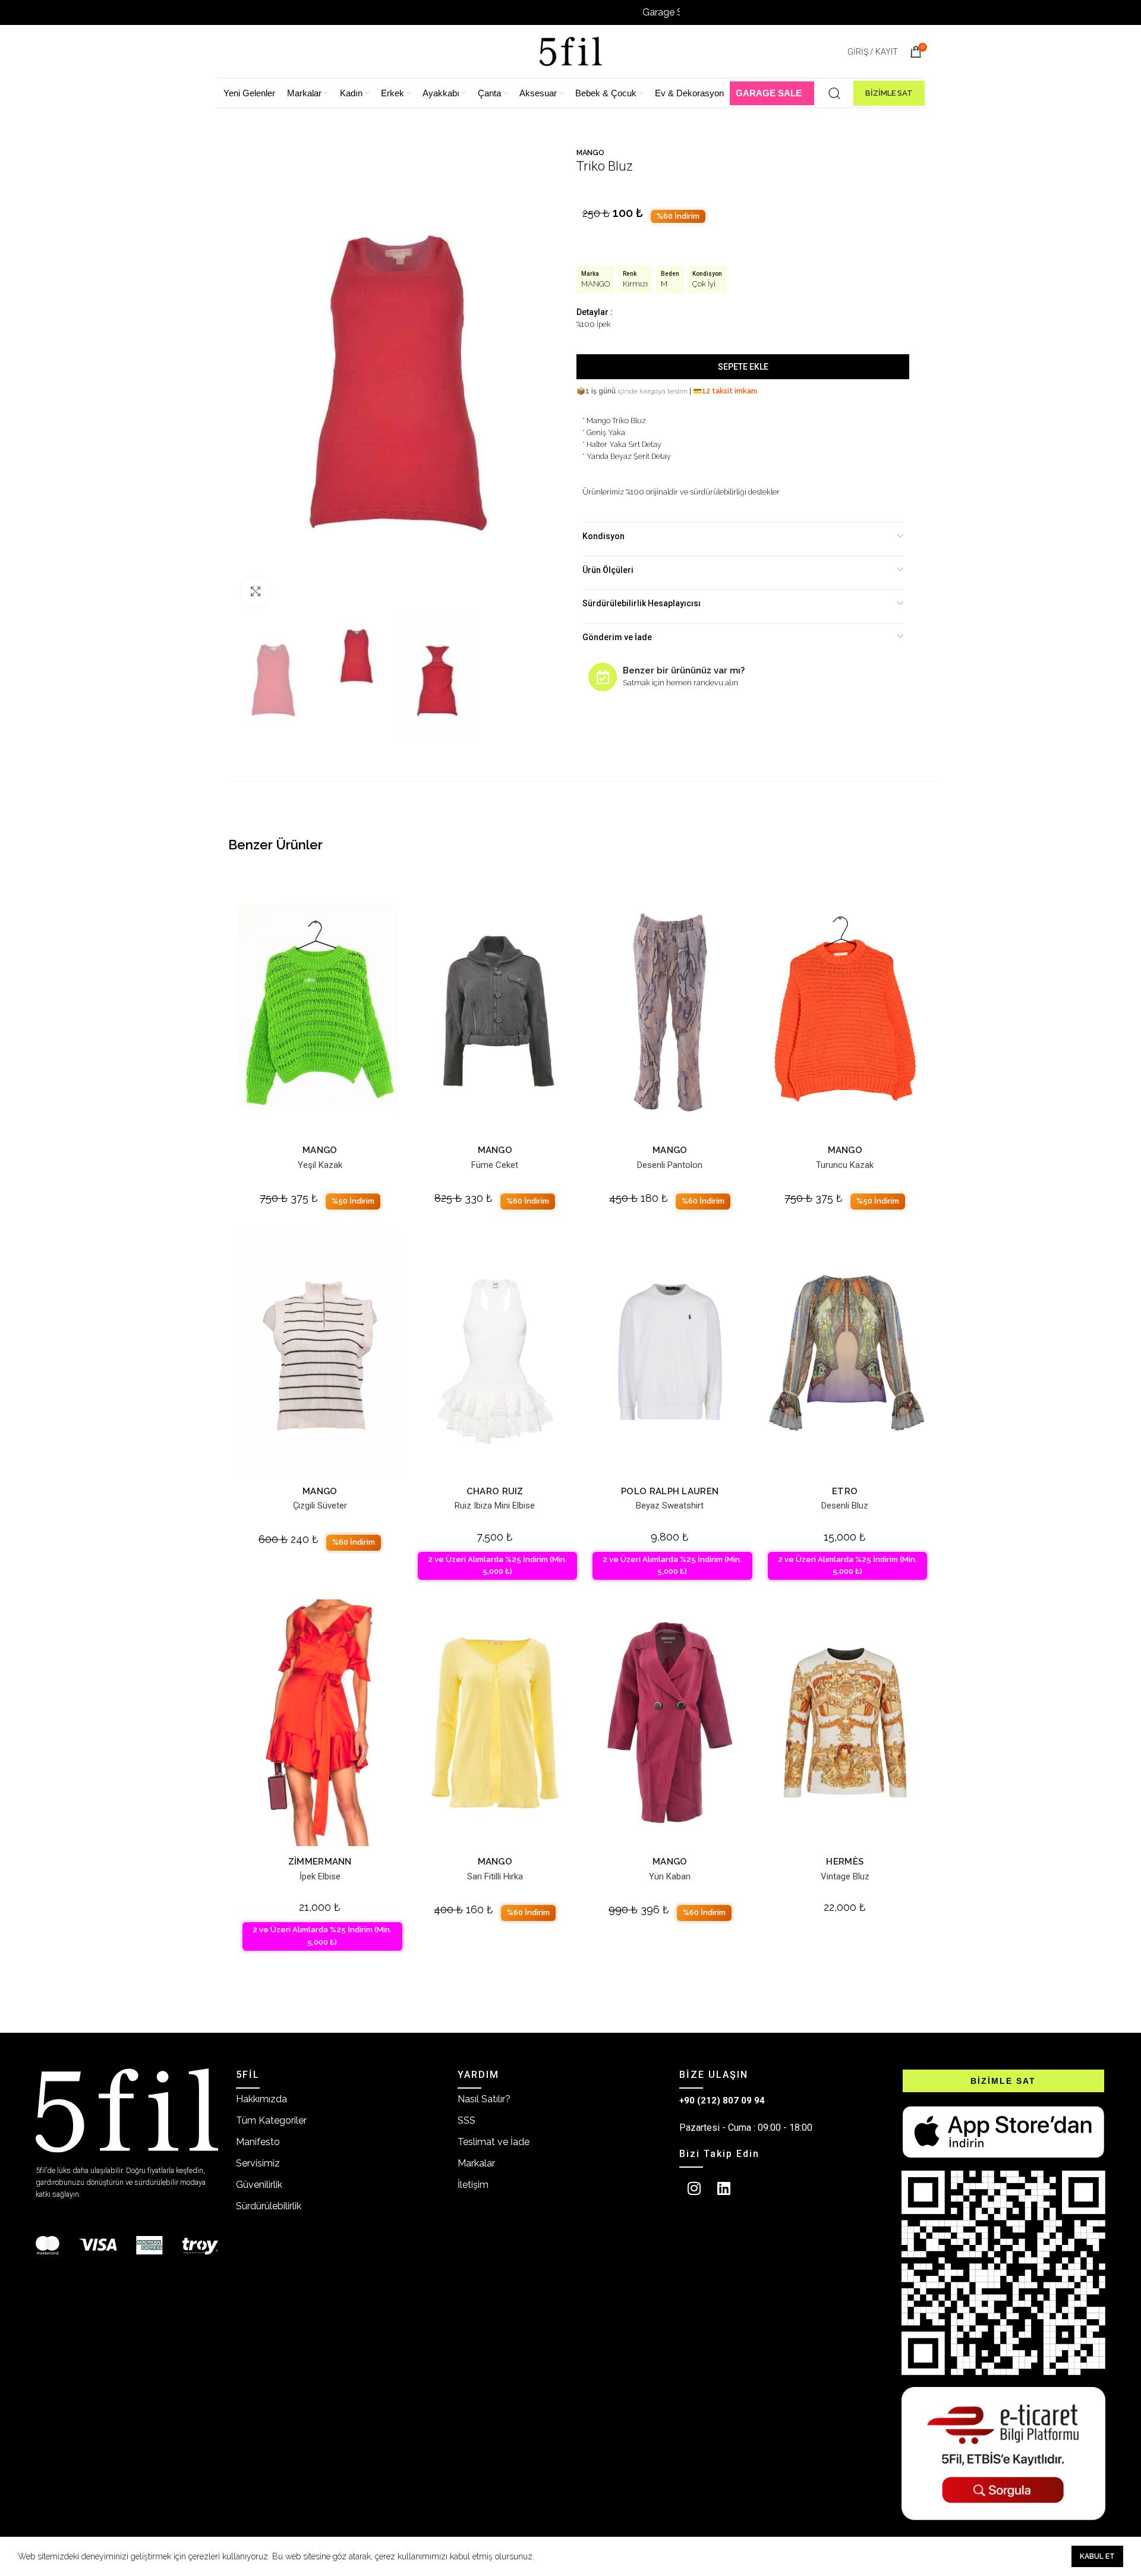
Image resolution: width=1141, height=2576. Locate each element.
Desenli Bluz (845, 1506)
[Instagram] (694, 2188)
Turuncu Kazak (845, 1165)
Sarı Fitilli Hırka (495, 1876)
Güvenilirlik (259, 2185)
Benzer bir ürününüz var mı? (684, 670)
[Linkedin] (724, 2188)
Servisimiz (258, 2163)
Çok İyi (704, 284)
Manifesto (258, 2142)
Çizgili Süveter (320, 1506)
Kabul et (1097, 2556)
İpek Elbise (320, 1876)
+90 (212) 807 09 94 (722, 2101)
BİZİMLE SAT (889, 93)
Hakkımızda (261, 2099)
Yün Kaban (670, 1876)
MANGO (590, 152)
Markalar (476, 2163)
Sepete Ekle (743, 367)
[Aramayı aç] (834, 93)
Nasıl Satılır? (484, 2099)
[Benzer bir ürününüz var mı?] (603, 677)
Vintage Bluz (845, 1876)
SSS (467, 2120)
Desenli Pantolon (670, 1165)
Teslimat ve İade (494, 2142)
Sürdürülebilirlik (269, 2206)
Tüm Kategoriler (271, 2120)
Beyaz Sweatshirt (670, 1506)
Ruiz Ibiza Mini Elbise (495, 1506)
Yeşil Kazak (320, 1165)
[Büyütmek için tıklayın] (256, 591)
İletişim (473, 2185)
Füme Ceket (495, 1165)
